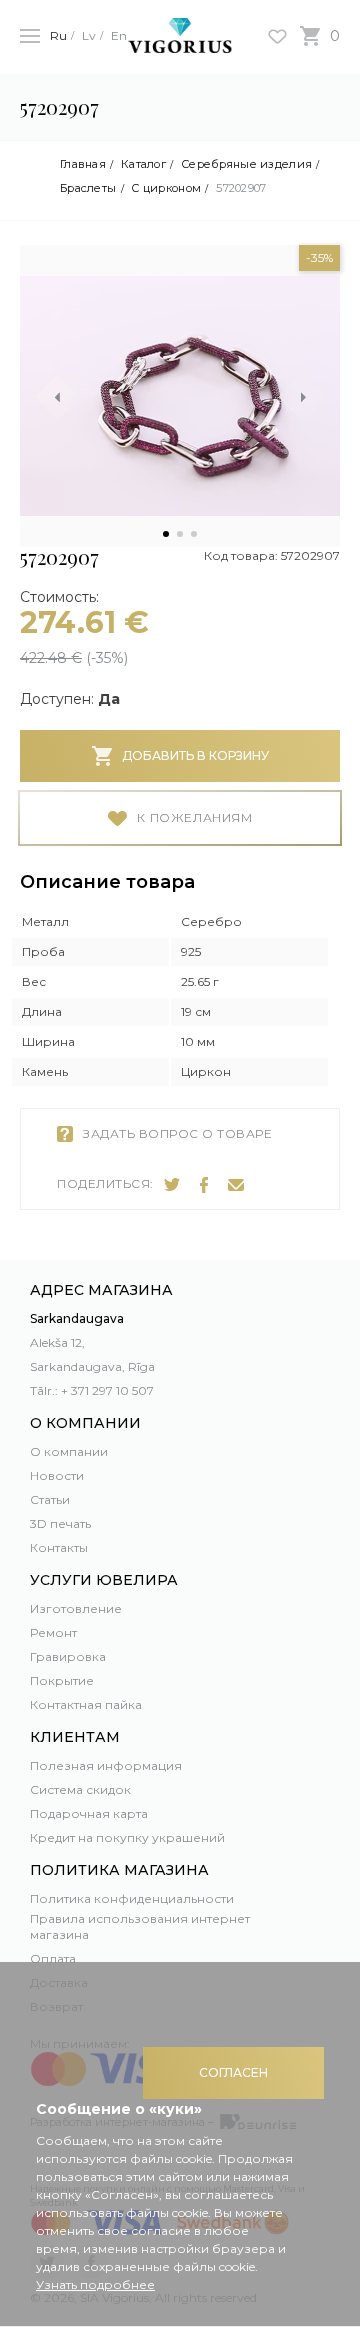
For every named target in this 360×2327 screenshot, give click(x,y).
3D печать (60, 1523)
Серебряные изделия (246, 164)
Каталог (143, 164)
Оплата (53, 1958)
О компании (69, 1451)
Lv (89, 35)
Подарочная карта (89, 1813)
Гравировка (68, 1656)
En (119, 35)
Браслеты (88, 188)
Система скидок (80, 1789)
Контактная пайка (86, 1704)
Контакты (59, 1547)
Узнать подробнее (95, 2284)
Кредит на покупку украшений (127, 1837)
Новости (57, 1475)
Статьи (50, 1499)
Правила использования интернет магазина (140, 1926)
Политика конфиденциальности (132, 1898)
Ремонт (53, 1632)
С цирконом (166, 188)
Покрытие (62, 1680)
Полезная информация (106, 1765)
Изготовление (76, 1608)
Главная (83, 164)
